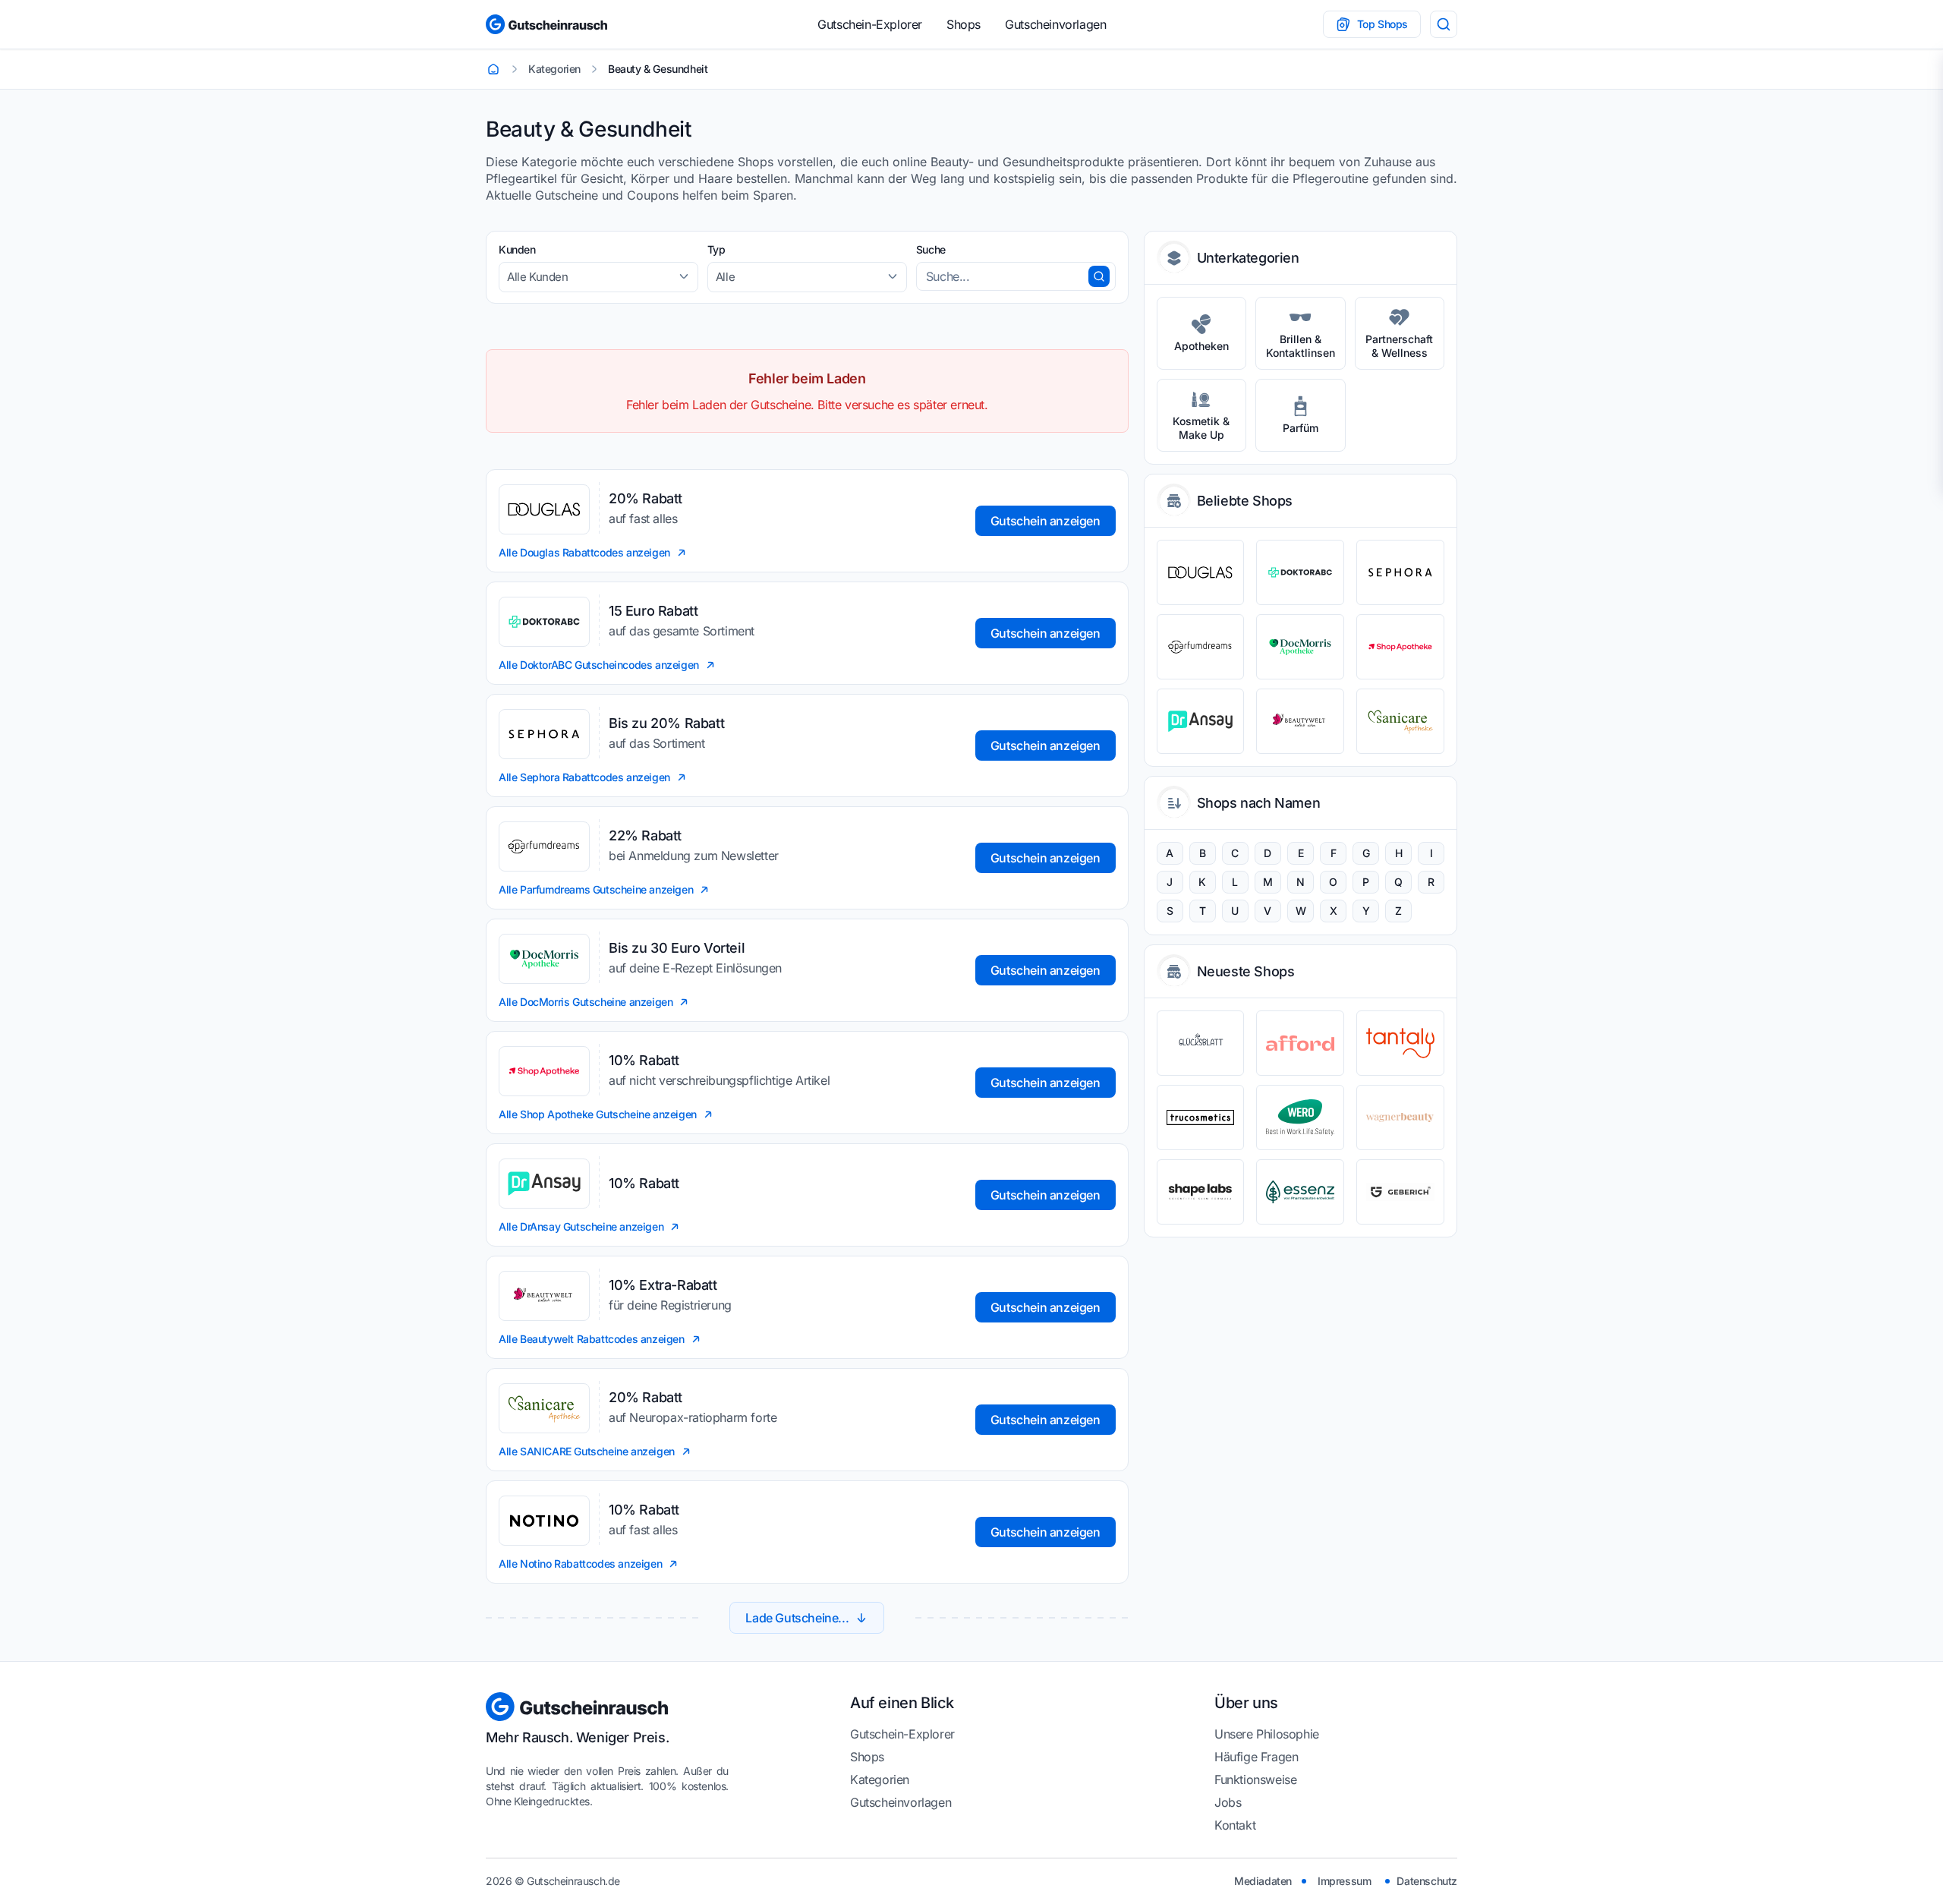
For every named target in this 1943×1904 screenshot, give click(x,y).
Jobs (1228, 1802)
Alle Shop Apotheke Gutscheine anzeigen (598, 1114)
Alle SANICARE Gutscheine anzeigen (587, 1451)
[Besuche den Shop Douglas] (1201, 572)
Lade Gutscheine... (797, 1618)
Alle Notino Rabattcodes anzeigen (580, 1564)
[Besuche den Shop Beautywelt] (1300, 721)
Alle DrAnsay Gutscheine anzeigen (581, 1226)
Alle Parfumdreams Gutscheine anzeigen (596, 889)
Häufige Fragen (1256, 1757)
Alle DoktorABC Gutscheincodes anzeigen (599, 665)
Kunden (517, 249)
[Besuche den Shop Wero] (1300, 1117)
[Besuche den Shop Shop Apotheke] (1400, 647)
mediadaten (1263, 1881)
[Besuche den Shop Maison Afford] (1300, 1043)
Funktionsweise (1255, 1779)
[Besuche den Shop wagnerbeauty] (1400, 1117)
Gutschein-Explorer (870, 24)
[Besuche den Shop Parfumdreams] (1201, 647)
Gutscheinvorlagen (1055, 24)
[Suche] (1444, 24)
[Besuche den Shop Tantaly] (1400, 1043)
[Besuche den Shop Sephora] (1400, 572)
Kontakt (1235, 1825)
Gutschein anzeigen (1046, 521)
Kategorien (880, 1779)
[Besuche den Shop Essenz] (1300, 1192)
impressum (1344, 1881)
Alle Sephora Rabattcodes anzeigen (584, 777)
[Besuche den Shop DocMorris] (1300, 647)
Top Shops (1382, 24)
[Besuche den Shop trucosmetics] (1201, 1117)
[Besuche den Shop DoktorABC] (1300, 572)
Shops (964, 24)
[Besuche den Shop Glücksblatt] (1201, 1043)
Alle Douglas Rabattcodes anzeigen (584, 552)
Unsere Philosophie (1267, 1734)
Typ (716, 249)
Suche (931, 249)
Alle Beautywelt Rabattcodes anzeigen (592, 1339)
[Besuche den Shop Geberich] (1400, 1192)
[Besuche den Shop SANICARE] (1400, 721)
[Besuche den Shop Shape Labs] (1201, 1192)
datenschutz (1427, 1881)
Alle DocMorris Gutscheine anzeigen (586, 1002)
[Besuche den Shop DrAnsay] (1201, 721)
